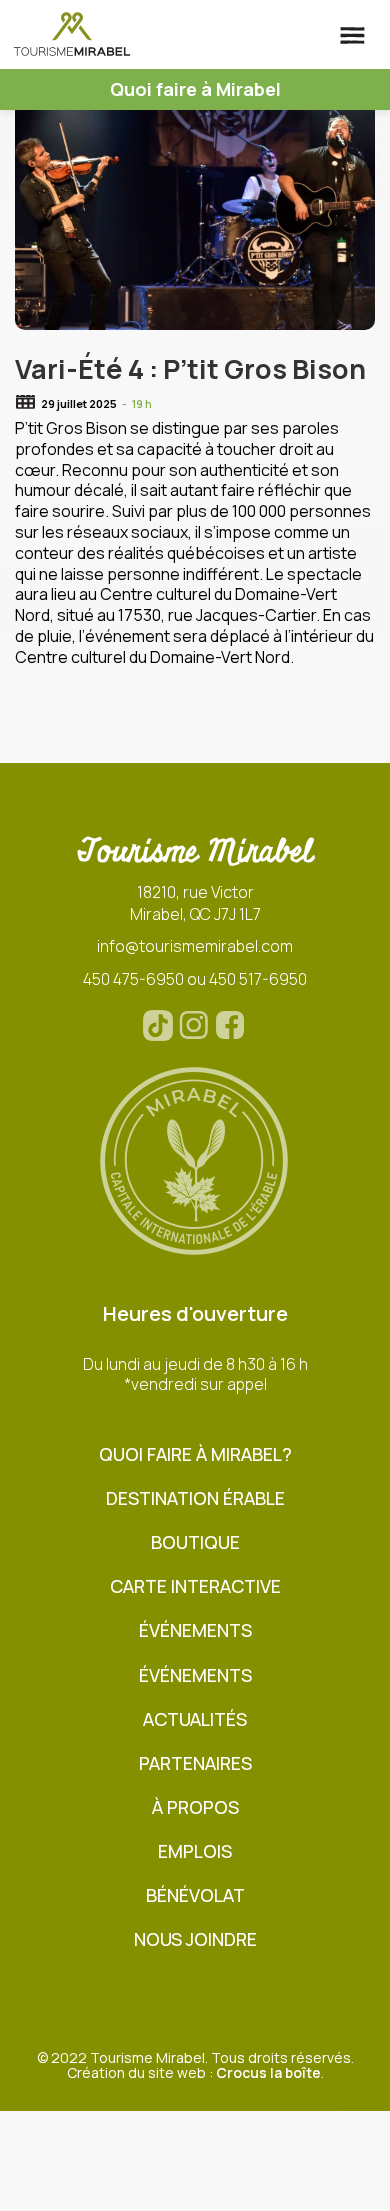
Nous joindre (195, 1939)
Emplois (195, 1851)
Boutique (195, 1542)
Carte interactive (195, 1586)
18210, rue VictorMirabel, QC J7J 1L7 (195, 903)
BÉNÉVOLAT (195, 1895)
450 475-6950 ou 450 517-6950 (195, 979)
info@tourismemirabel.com (195, 946)
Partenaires (195, 1763)
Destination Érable (195, 1498)
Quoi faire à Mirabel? (195, 1454)
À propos (195, 1807)
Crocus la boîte (268, 2072)
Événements (195, 1630)
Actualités (195, 1719)
